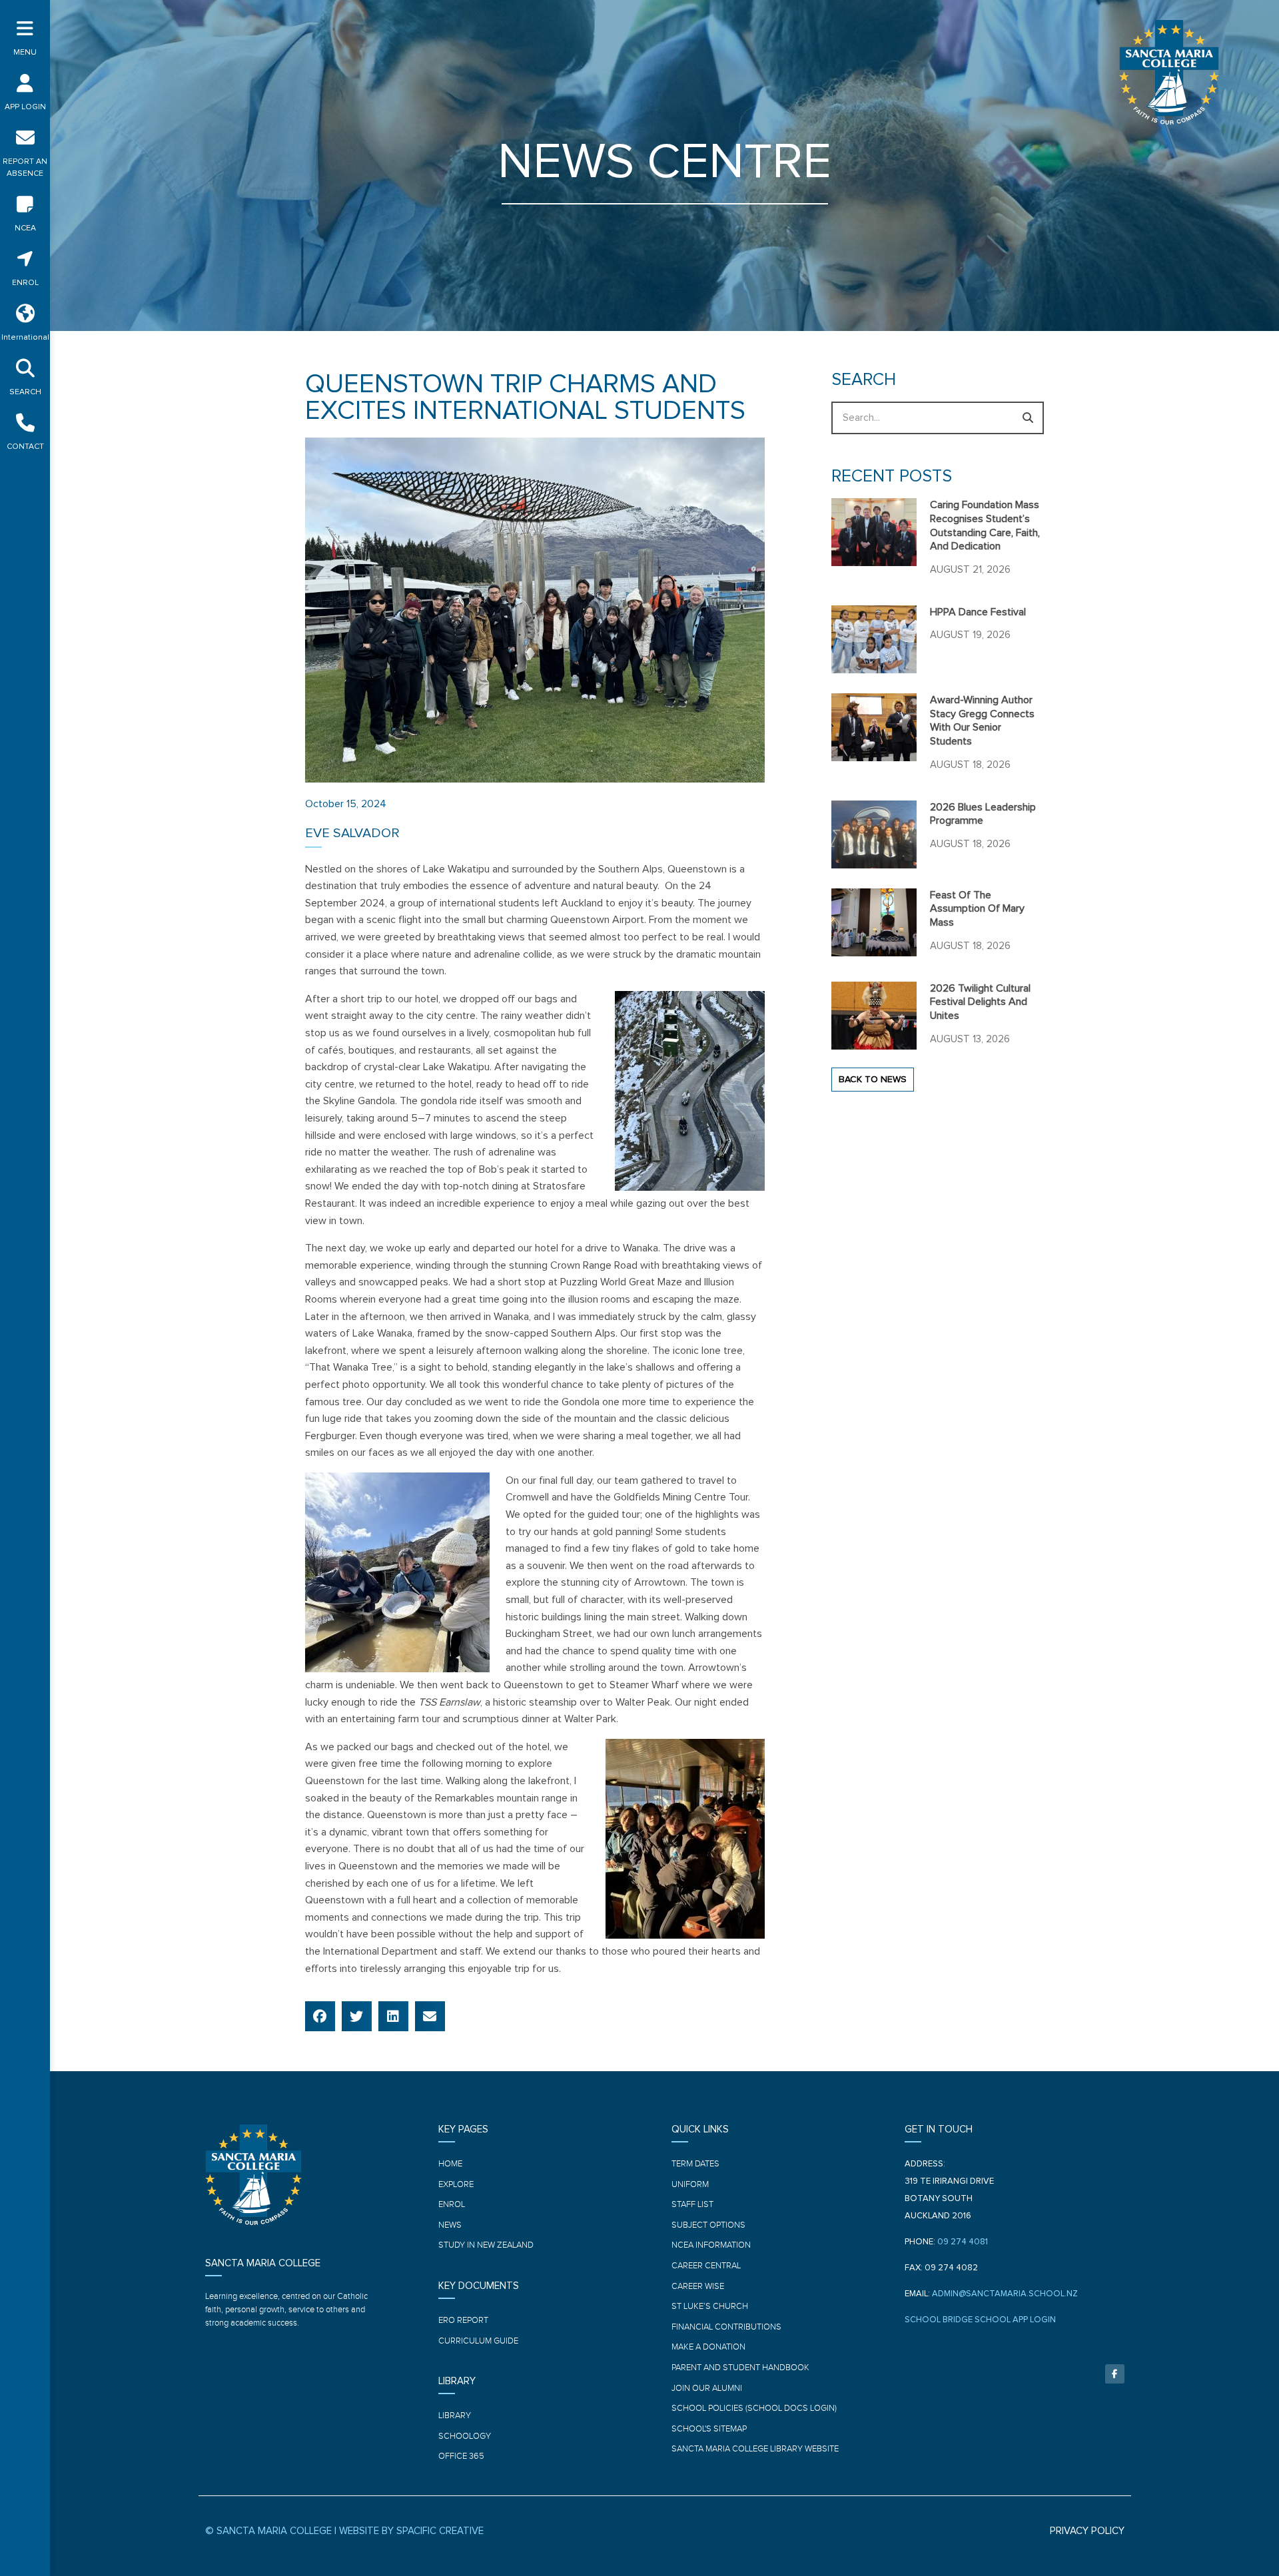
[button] (320, 2016)
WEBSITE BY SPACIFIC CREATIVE (411, 2531)
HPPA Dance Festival (978, 612)
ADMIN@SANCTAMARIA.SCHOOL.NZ (1005, 2294)
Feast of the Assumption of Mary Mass (977, 909)
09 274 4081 (963, 2242)
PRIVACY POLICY (1087, 2531)
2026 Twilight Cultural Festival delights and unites (980, 1002)
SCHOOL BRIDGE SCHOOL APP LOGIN (980, 2320)
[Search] (1028, 418)
